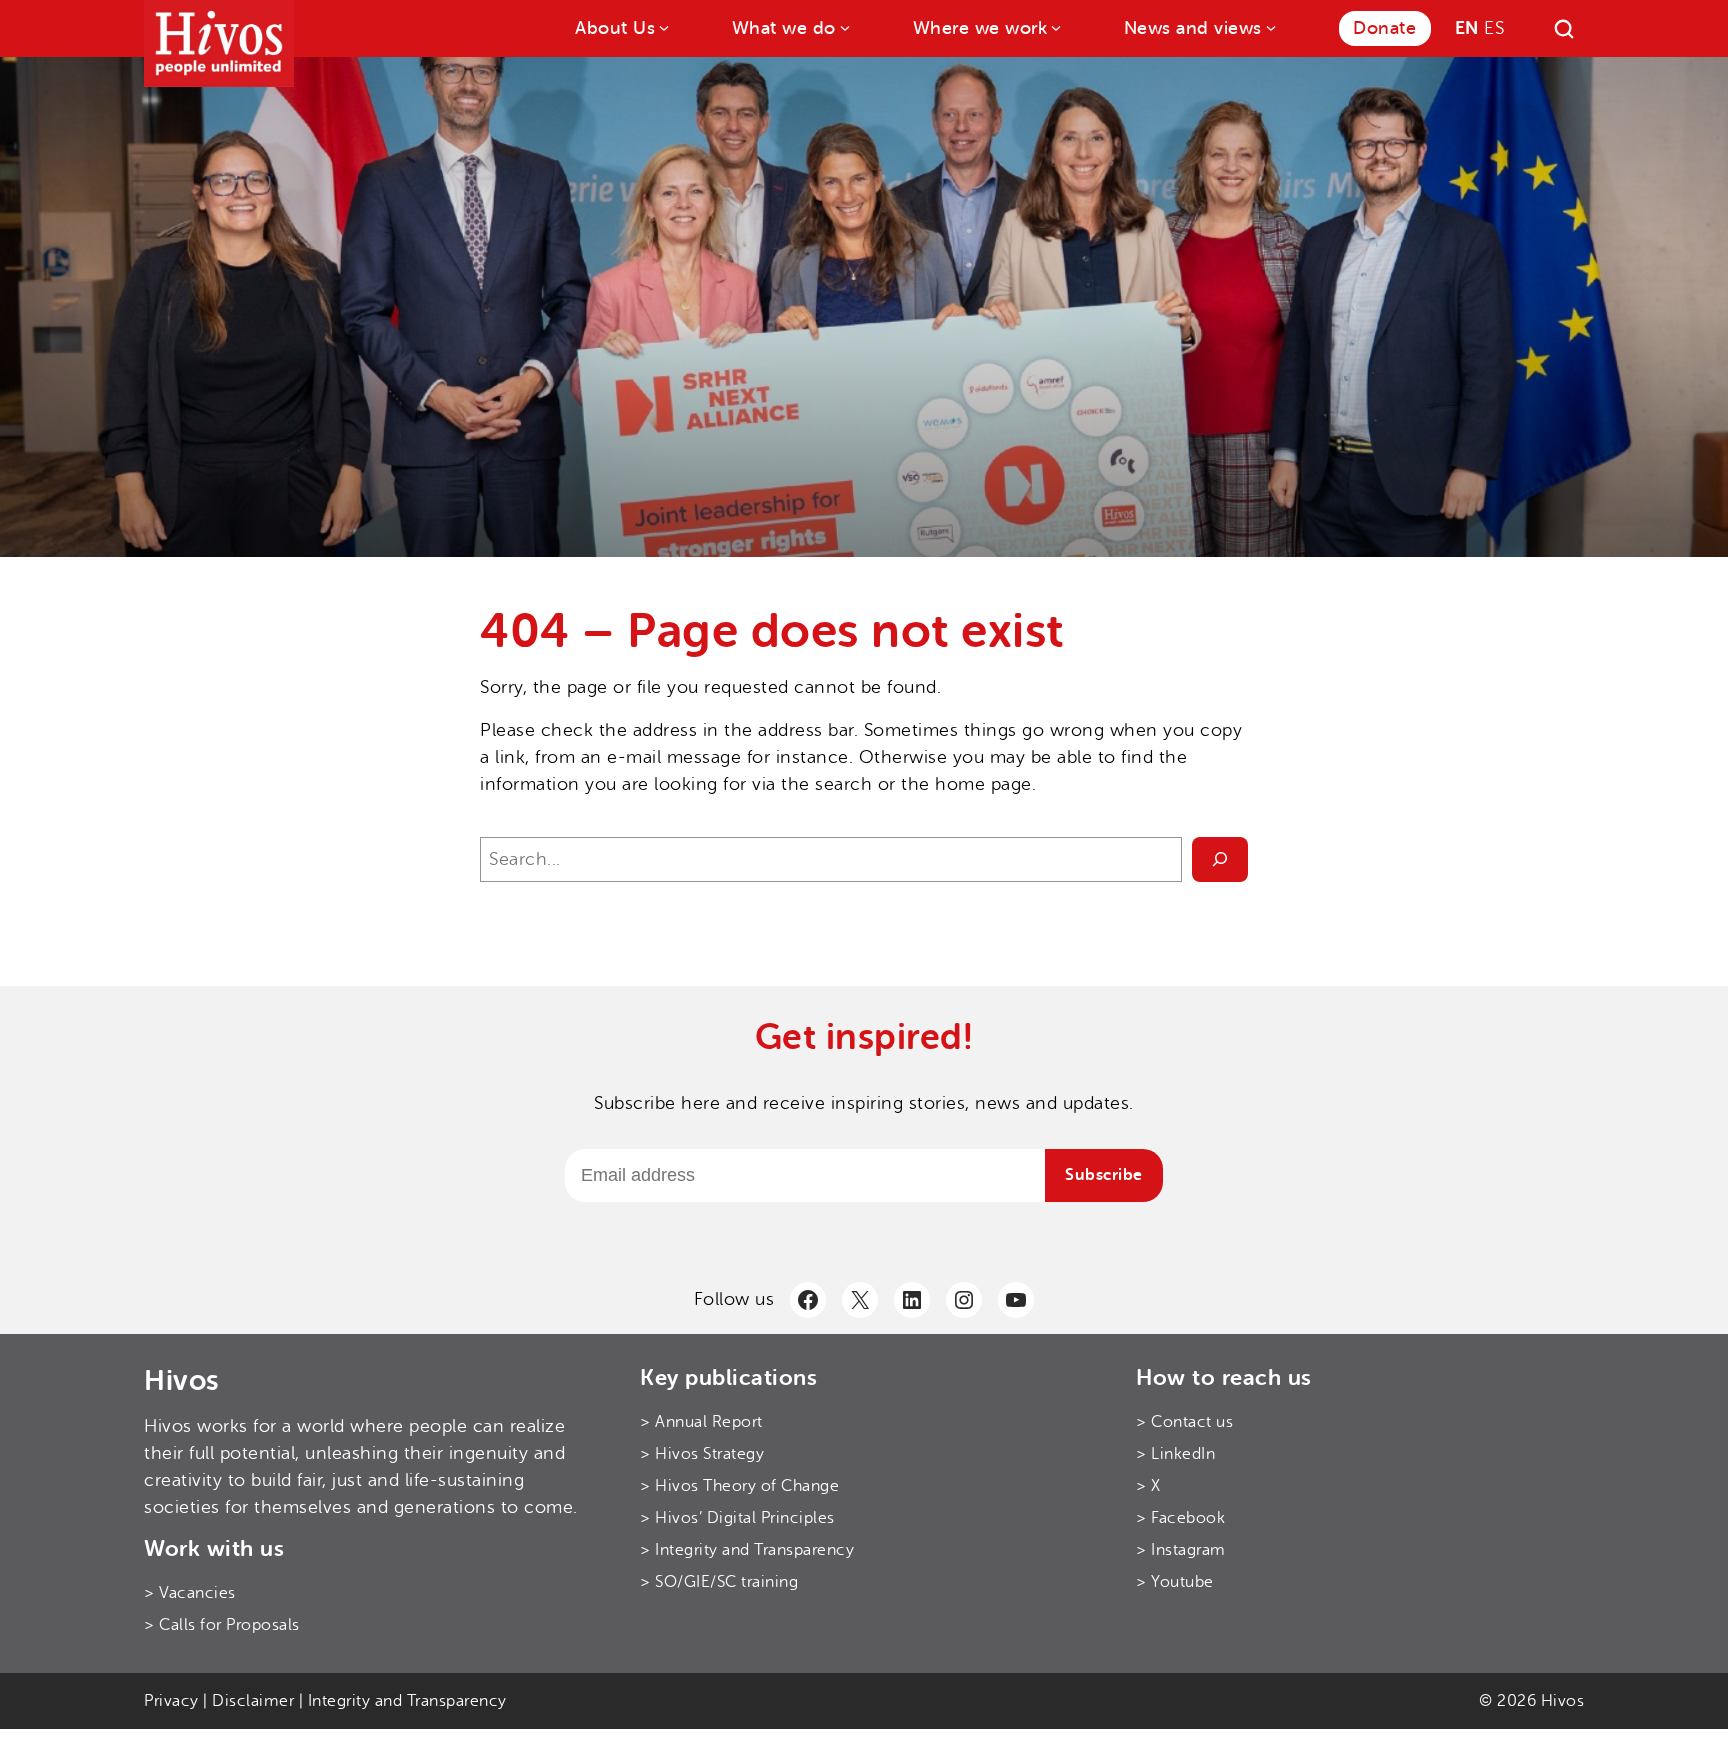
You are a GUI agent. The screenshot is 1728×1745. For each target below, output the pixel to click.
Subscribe (1104, 1175)
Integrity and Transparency (407, 1701)
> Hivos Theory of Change (739, 1486)
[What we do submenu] (843, 26)
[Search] (1564, 29)
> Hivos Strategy (702, 1454)
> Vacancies (190, 1593)
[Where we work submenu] (1054, 26)
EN (1467, 28)
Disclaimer (253, 1701)
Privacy (171, 1701)
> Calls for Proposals (222, 1625)
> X (1148, 1486)
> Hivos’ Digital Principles (737, 1518)
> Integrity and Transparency (747, 1550)
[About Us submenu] (662, 26)
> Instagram (1181, 1550)
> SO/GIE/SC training (719, 1582)
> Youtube (1175, 1582)
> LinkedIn (1175, 1454)
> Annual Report (701, 1422)
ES (1494, 28)
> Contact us (1184, 1422)
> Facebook (1180, 1518)
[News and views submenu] (1269, 26)
